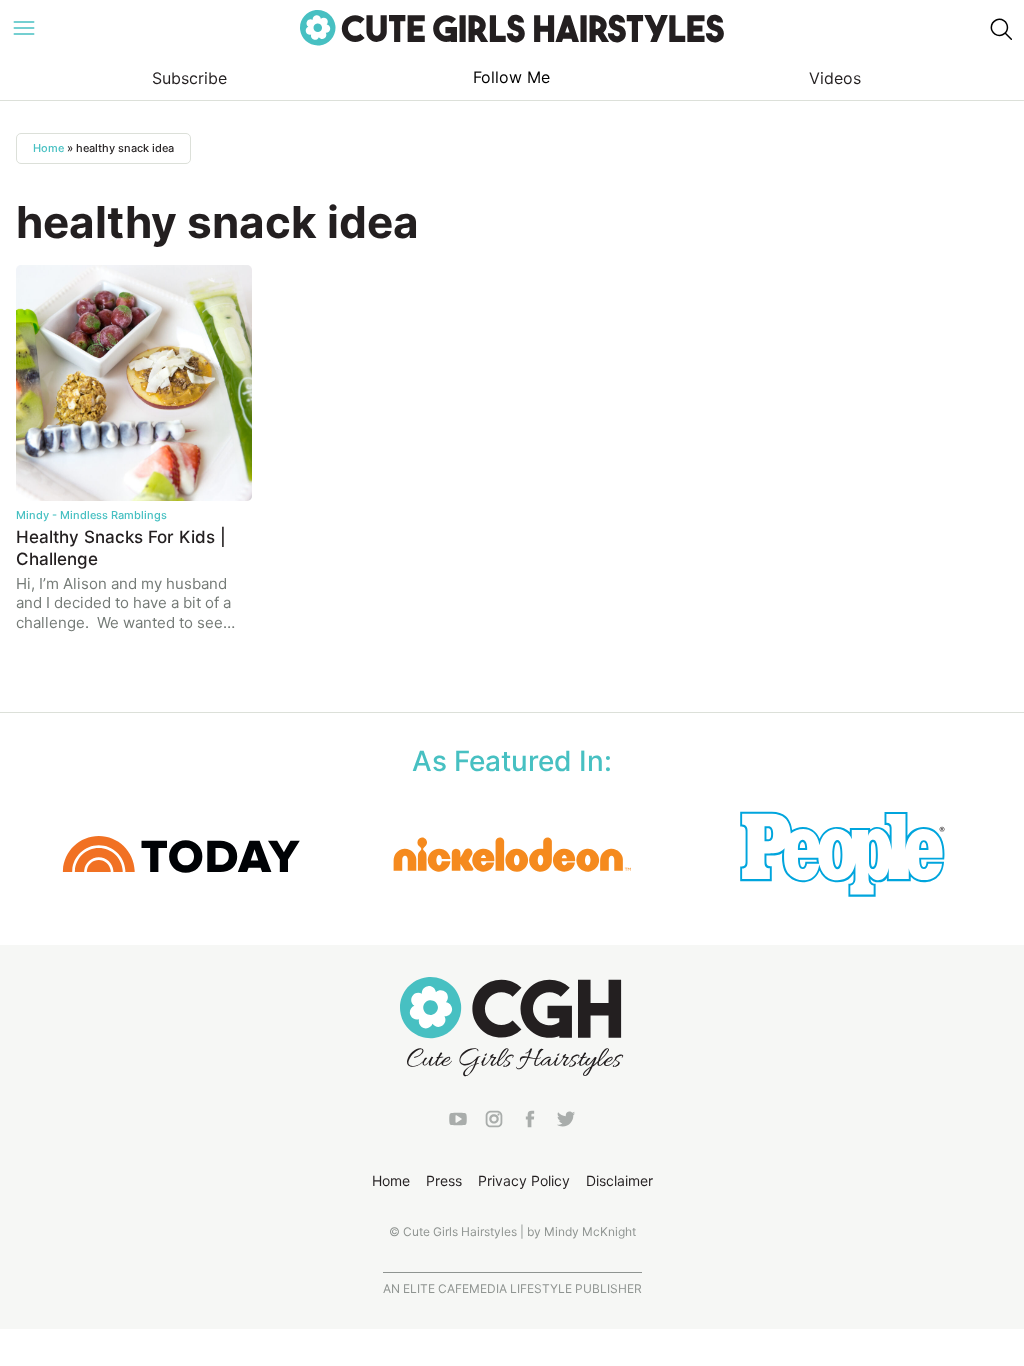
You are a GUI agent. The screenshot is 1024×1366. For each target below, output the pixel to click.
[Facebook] (530, 1122)
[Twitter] (566, 1122)
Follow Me (511, 77)
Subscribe (189, 78)
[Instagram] (494, 1122)
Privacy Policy (524, 1180)
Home (48, 148)
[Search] (1000, 28)
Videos (835, 78)
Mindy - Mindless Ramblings (91, 515)
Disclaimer (619, 1180)
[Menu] (24, 28)
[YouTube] (458, 1122)
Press (444, 1180)
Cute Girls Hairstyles (512, 28)
